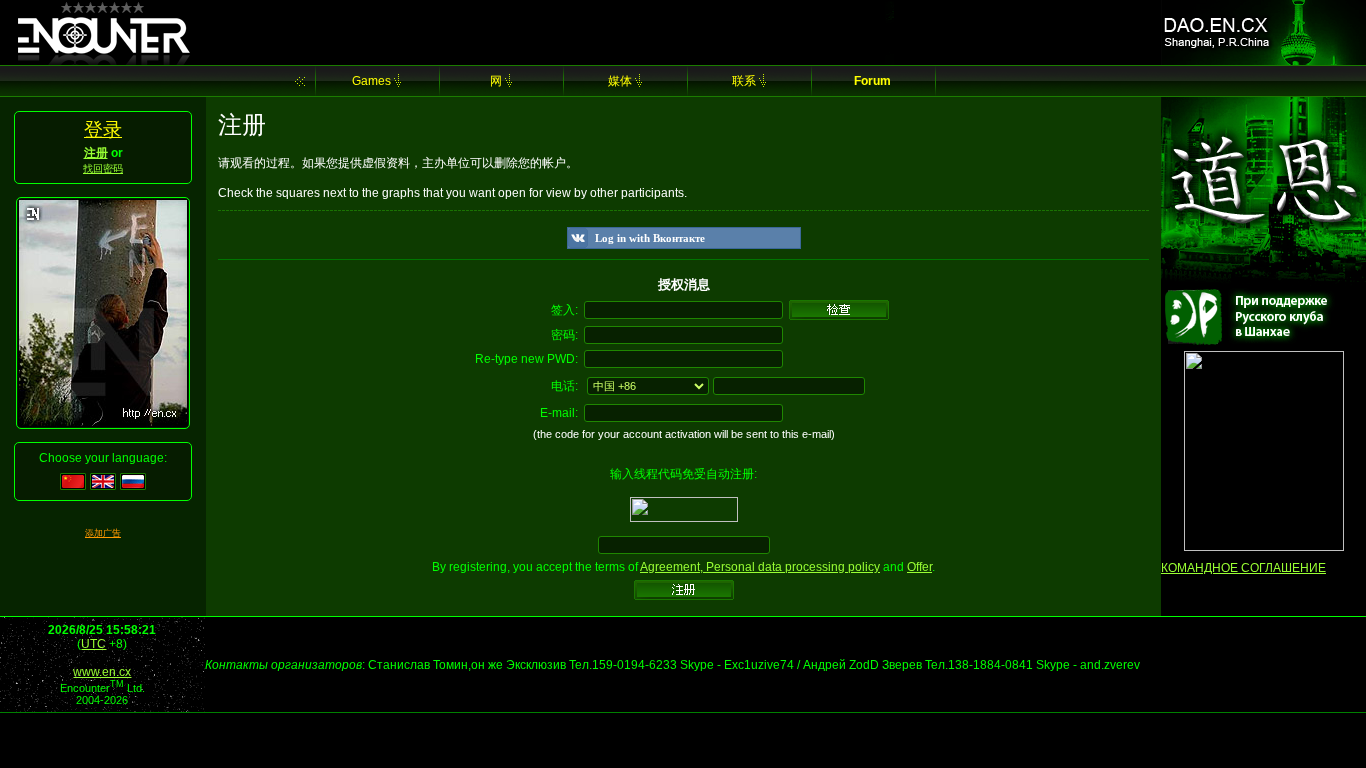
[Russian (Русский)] (133, 486)
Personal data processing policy (793, 567)
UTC (93, 644)
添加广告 (103, 533)
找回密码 (103, 168)
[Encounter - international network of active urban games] (102, 61)
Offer (919, 567)
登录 (103, 129)
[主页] (300, 81)
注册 (96, 153)
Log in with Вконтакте (650, 238)
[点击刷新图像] (684, 518)
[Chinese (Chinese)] (73, 486)
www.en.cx (102, 672)
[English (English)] (103, 486)
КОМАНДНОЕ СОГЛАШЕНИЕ (1243, 568)
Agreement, (673, 567)
